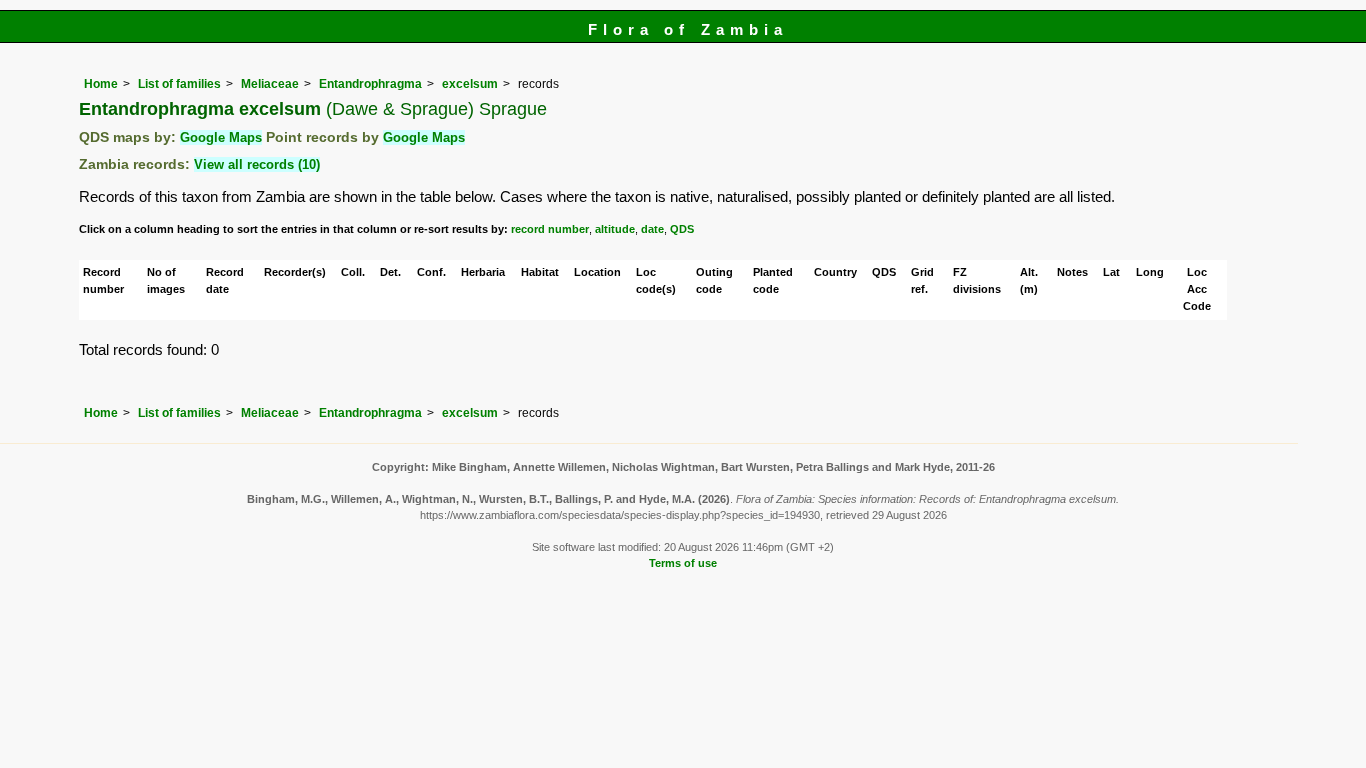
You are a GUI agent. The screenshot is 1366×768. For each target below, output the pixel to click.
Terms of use (683, 563)
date (652, 229)
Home (101, 84)
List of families (179, 84)
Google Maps (221, 137)
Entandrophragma (370, 84)
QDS (682, 229)
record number (550, 229)
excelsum (470, 84)
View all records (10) (257, 164)
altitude (615, 229)
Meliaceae (270, 84)
